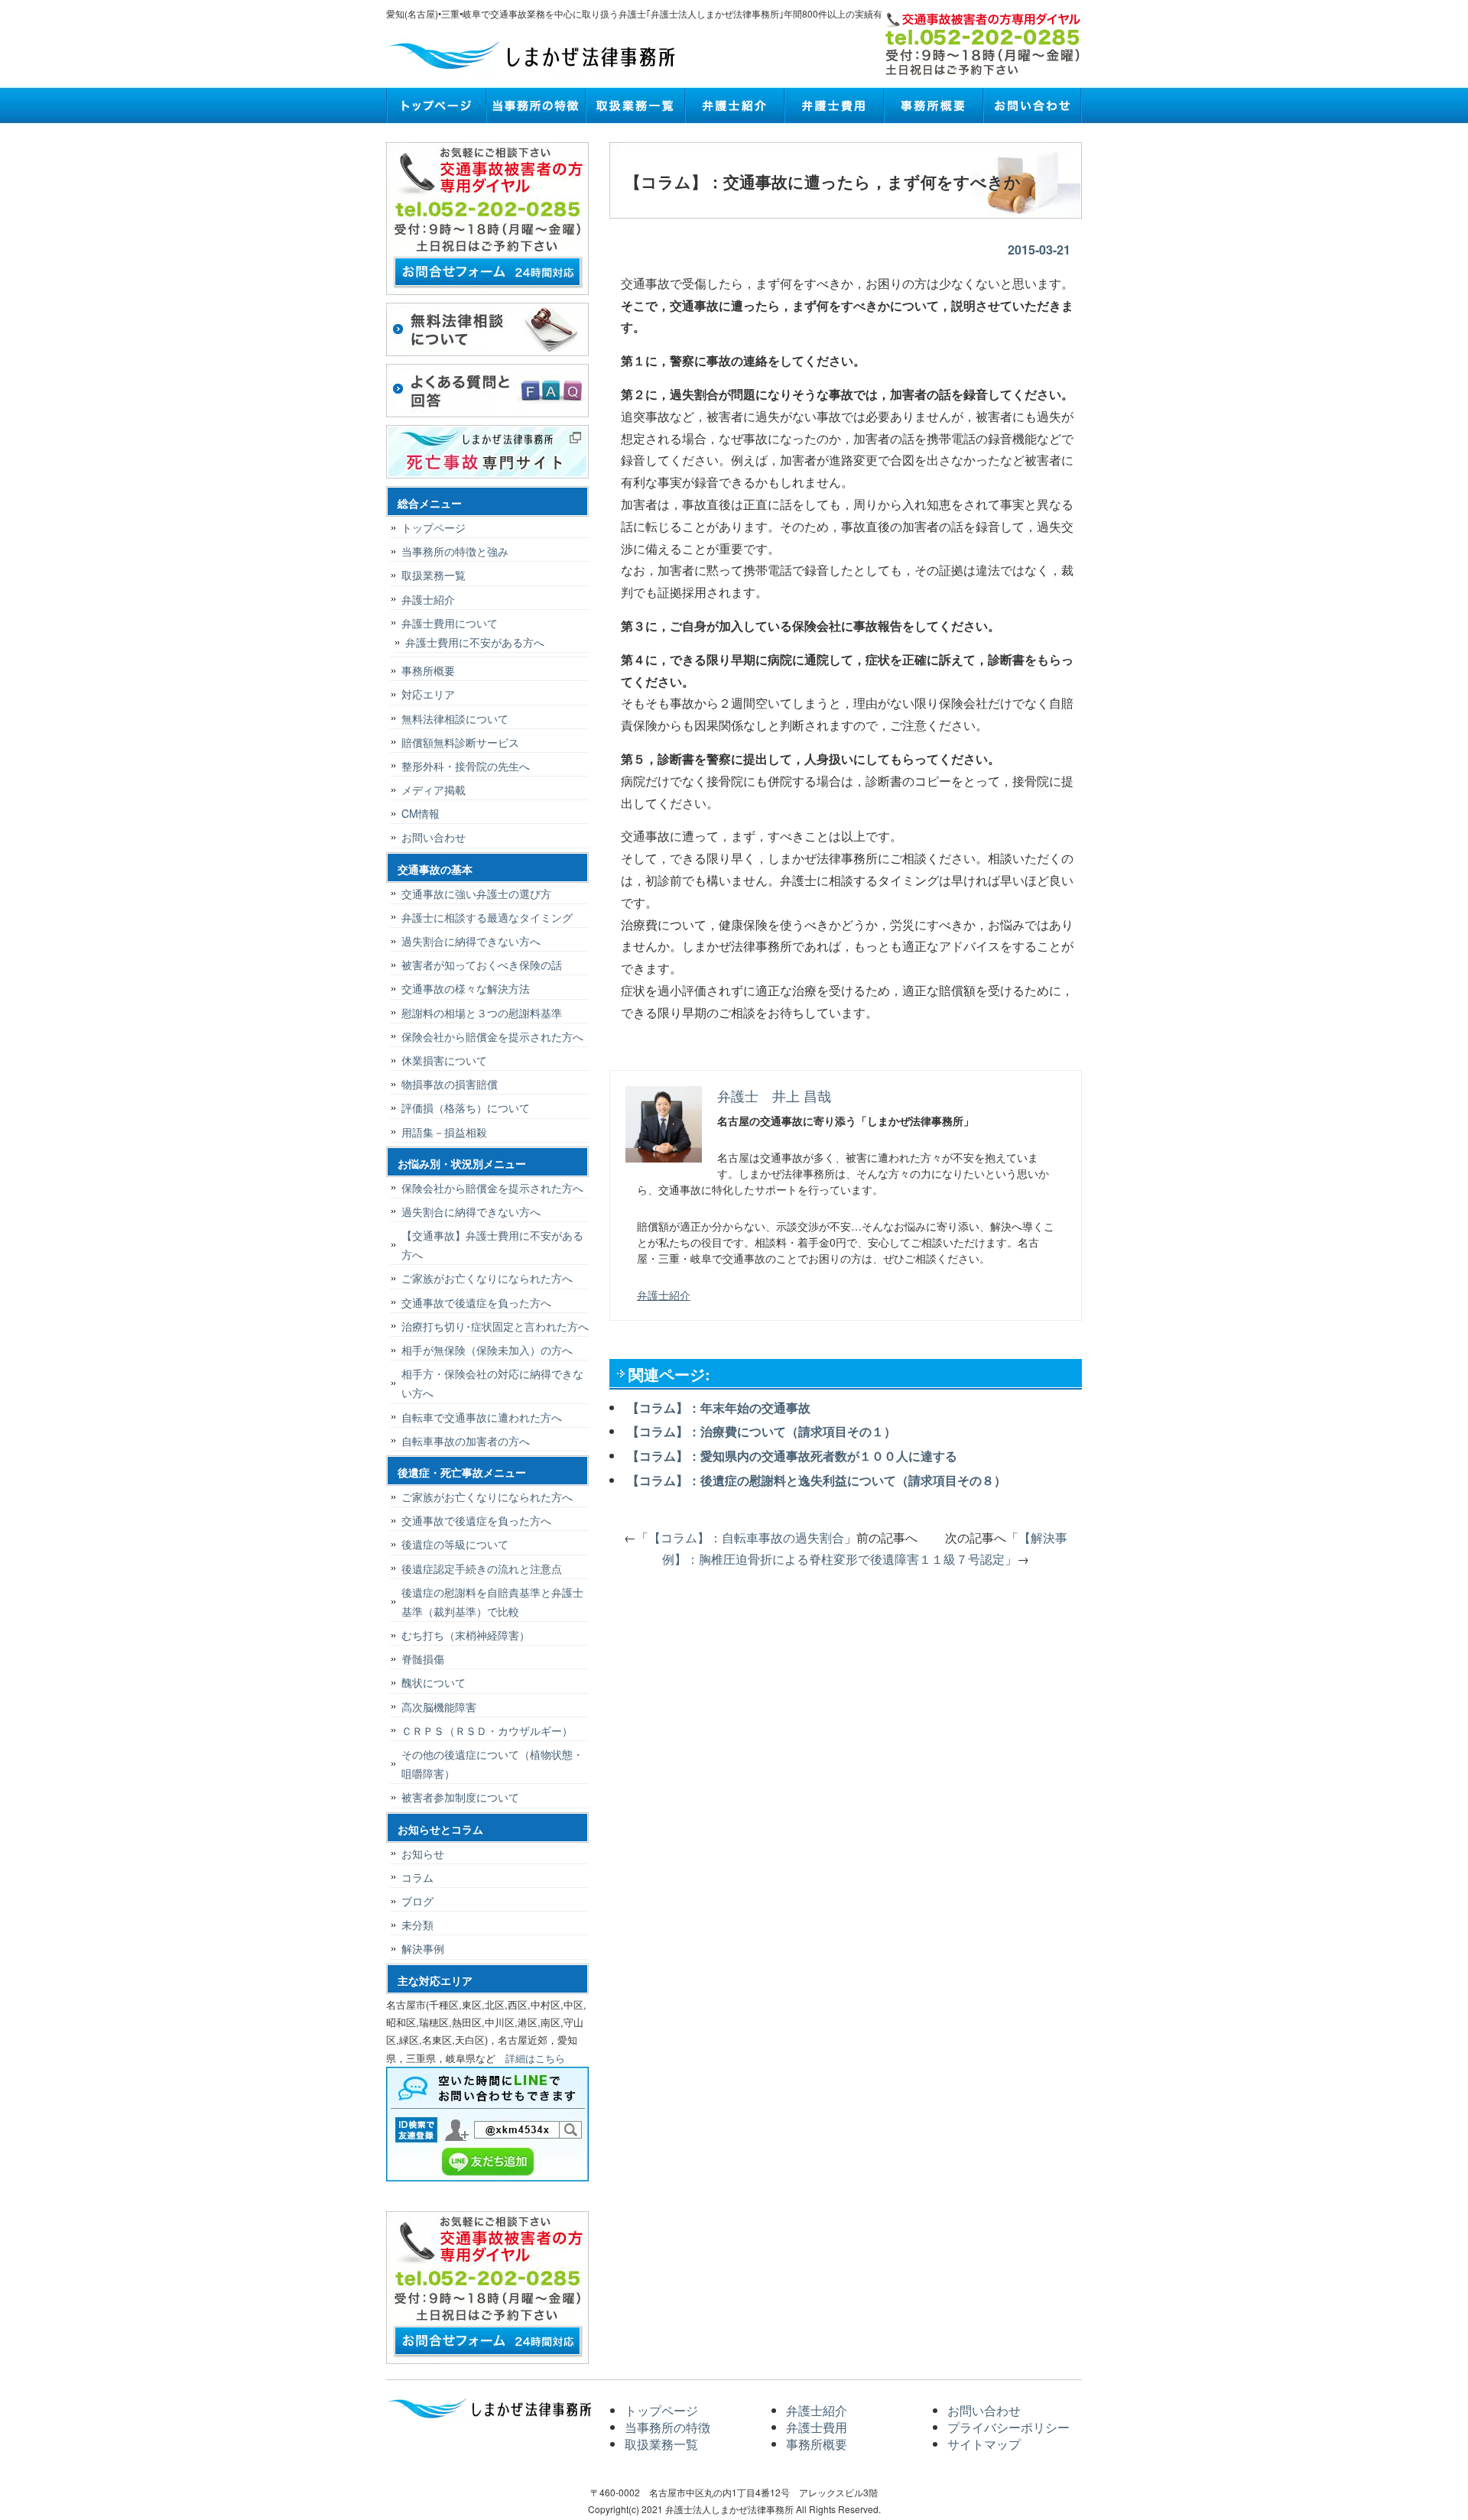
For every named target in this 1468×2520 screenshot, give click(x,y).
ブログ (417, 1901)
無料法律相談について (455, 718)
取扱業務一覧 (635, 105)
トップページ (436, 105)
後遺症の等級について (455, 1544)
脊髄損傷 (423, 1659)
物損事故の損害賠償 (450, 1084)
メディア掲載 (434, 790)
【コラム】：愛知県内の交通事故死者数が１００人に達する (792, 1456)
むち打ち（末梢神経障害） (466, 1635)
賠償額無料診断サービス (460, 742)
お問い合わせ (1032, 105)
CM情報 (421, 813)
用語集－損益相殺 (444, 1132)
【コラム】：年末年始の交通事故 (719, 1408)
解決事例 (423, 1948)
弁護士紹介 (734, 105)
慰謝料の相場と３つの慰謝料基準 (482, 1013)
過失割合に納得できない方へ (471, 941)
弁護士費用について (450, 623)
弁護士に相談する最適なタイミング (487, 917)
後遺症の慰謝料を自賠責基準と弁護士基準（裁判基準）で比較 (492, 1602)
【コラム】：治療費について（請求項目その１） (762, 1431)
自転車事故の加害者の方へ (466, 1441)
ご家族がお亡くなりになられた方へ (487, 1278)
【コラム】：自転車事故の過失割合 (746, 1537)
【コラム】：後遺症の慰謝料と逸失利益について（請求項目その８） (817, 1480)
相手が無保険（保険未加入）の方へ (487, 1350)
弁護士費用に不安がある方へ (475, 642)
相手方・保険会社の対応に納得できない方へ (492, 1383)
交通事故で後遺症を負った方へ (476, 1302)
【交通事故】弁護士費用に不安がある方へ (492, 1245)
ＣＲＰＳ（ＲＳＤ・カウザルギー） (487, 1730)
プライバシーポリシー (1008, 2427)
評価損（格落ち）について (466, 1108)
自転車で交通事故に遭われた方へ (482, 1417)
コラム (417, 1877)
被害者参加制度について (460, 1797)
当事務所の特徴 (535, 105)
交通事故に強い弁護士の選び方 (476, 894)
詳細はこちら (535, 2058)
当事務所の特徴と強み (455, 551)
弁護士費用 (833, 105)
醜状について (434, 1682)
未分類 (417, 1925)
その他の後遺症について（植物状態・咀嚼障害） (492, 1764)
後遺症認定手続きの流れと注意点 (482, 1568)
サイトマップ (984, 2444)
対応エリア (428, 694)
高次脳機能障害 (439, 1707)
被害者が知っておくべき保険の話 (482, 965)
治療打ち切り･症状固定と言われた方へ (495, 1326)
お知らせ (423, 1854)
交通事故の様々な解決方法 (466, 988)
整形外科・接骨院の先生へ (466, 766)
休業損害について (444, 1060)
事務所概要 (933, 105)
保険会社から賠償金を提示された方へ (492, 1036)
